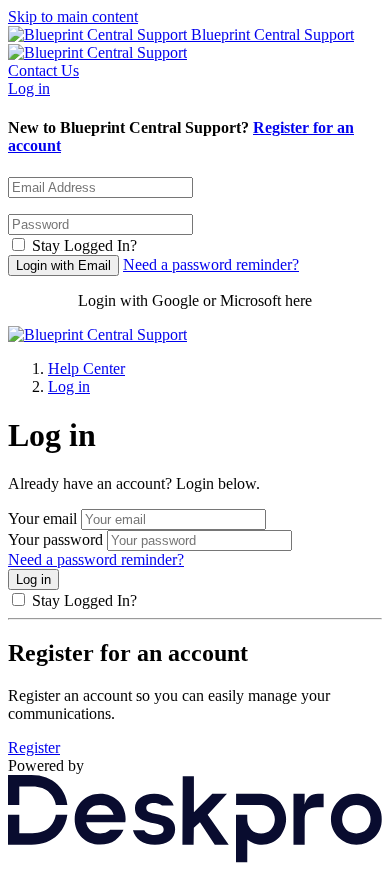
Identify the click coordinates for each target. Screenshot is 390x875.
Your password (55, 539)
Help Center (86, 368)
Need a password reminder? (211, 264)
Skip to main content (73, 16)
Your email (42, 518)
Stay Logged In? (84, 245)
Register (34, 747)
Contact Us (43, 70)
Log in (29, 88)
